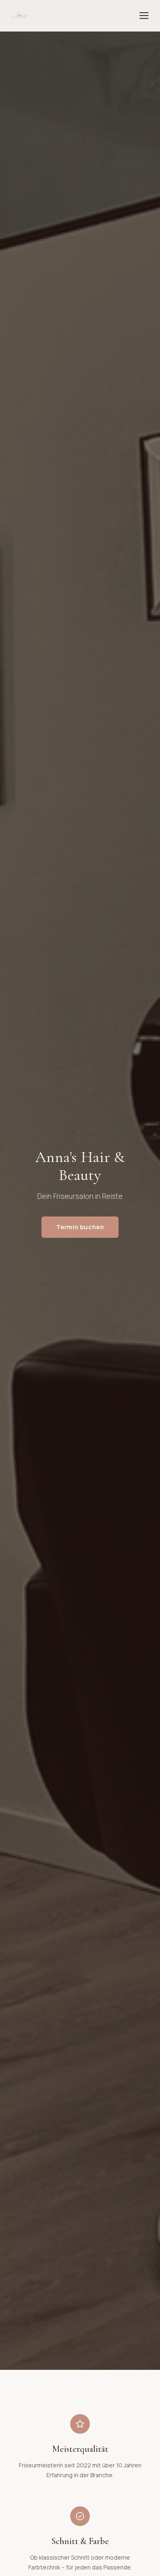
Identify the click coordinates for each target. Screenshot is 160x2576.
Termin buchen (80, 1227)
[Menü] (144, 16)
